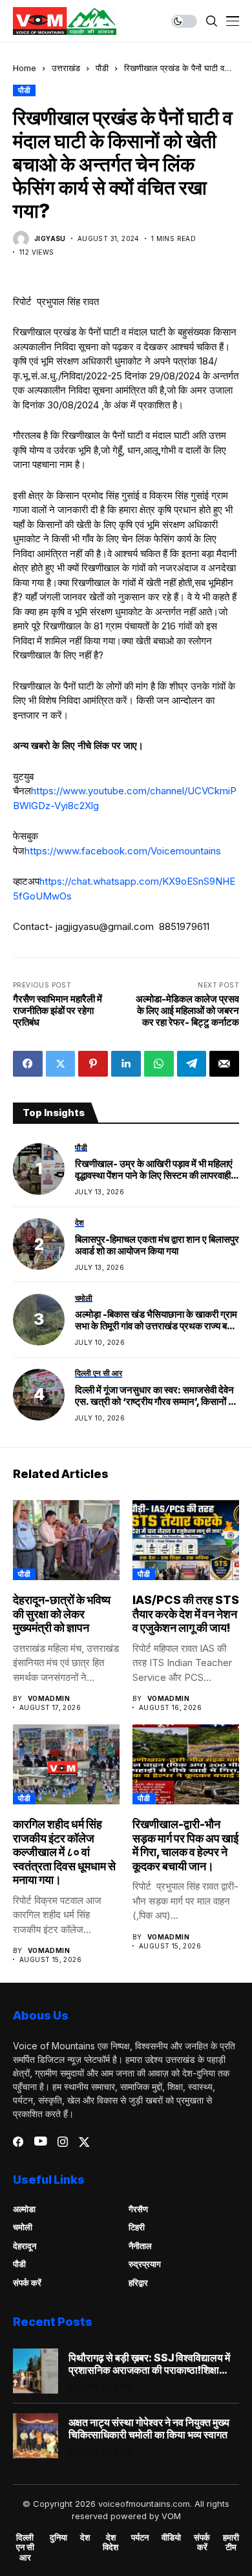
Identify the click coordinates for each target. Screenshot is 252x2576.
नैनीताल (140, 2246)
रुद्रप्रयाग (145, 2264)
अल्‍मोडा (24, 2209)
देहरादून (25, 2246)
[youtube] (40, 2142)
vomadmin (49, 1698)
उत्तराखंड (66, 68)
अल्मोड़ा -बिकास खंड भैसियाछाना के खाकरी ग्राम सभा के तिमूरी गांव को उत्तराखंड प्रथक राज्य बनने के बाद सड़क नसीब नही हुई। (157, 1320)
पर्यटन (140, 2538)
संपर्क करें (27, 2283)
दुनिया (58, 2538)
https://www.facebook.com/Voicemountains (123, 851)
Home (25, 68)
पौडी (102, 68)
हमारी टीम (231, 2543)
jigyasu (50, 238)
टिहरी (137, 2227)
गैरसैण (138, 2209)
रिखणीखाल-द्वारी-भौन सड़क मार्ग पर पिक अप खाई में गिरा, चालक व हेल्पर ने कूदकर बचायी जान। (185, 1845)
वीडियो (171, 2538)
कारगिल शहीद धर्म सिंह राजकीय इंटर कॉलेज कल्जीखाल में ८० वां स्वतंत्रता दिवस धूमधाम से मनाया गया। (64, 1852)
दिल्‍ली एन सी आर (25, 2548)
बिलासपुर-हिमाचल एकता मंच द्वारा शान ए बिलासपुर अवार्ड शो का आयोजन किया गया (157, 1245)
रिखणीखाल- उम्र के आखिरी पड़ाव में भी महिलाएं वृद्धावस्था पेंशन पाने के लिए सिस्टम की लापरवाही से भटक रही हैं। (157, 1170)
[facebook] (18, 2142)
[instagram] (63, 2142)
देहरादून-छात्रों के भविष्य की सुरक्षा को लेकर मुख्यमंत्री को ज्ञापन (62, 1614)
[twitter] (84, 2142)
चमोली (23, 2227)
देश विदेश (110, 2543)
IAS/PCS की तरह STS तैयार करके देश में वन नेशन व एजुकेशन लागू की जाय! (186, 1614)
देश (85, 2538)
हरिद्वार (138, 2283)
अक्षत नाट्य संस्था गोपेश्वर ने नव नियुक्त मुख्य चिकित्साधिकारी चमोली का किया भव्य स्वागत (149, 2429)
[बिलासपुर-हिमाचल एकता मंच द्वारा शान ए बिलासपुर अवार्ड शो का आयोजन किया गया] (39, 1244)
